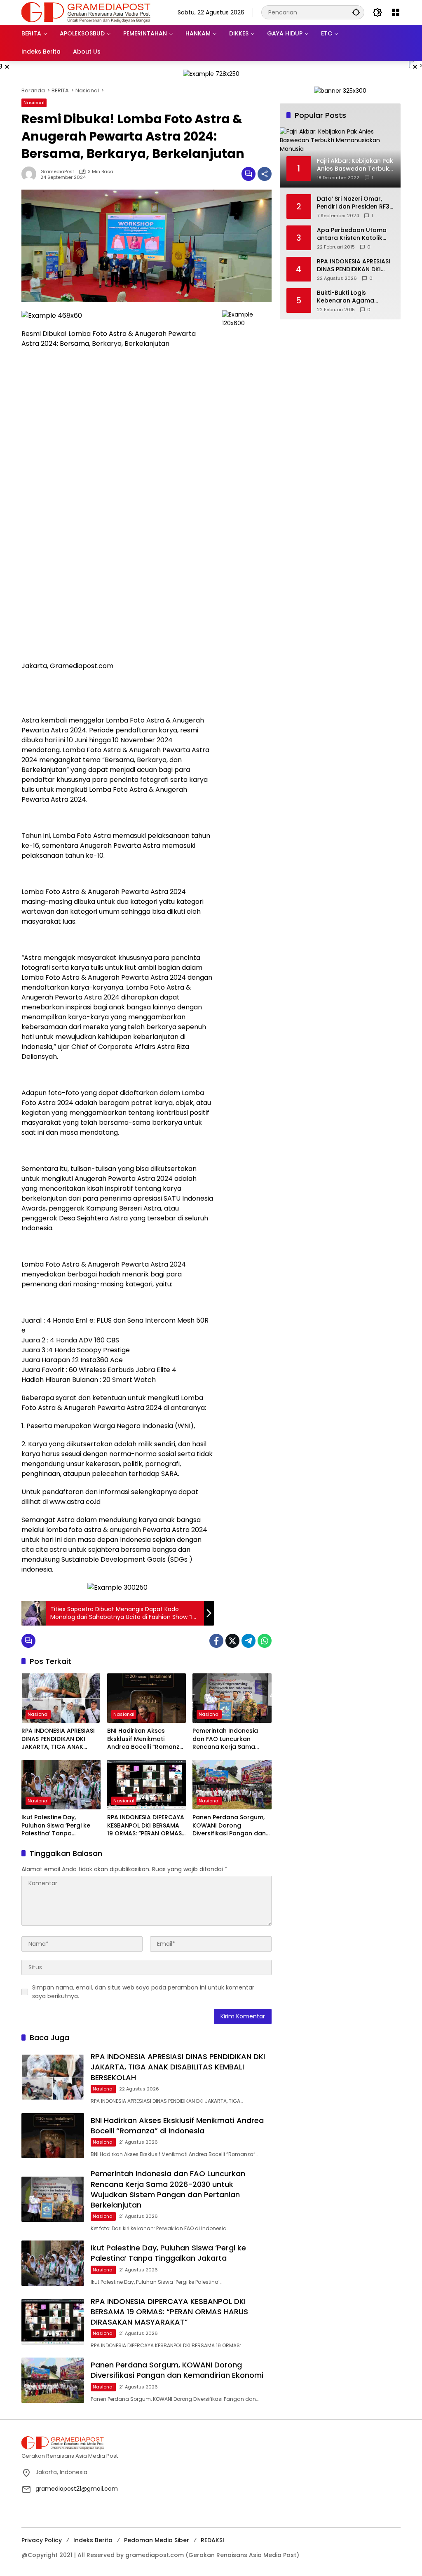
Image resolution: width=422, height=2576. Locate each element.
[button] (356, 12)
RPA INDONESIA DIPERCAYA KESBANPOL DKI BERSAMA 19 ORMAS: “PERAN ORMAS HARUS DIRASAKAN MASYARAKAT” (146, 1826)
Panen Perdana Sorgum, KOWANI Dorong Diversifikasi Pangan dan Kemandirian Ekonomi (229, 1826)
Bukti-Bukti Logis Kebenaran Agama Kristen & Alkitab (346, 297)
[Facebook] (216, 1641)
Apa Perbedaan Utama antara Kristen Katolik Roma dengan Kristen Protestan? (352, 234)
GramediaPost (57, 172)
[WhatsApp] (265, 1641)
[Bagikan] (265, 174)
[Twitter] (232, 1641)
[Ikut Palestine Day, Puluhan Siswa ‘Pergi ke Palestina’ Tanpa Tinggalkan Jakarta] (61, 1785)
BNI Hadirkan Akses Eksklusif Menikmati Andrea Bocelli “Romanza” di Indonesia (147, 1739)
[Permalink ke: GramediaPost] (31, 174)
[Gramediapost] (86, 12)
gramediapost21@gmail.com (77, 2489)
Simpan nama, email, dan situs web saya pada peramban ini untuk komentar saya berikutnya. (143, 1992)
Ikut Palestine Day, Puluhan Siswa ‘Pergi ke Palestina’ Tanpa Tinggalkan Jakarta (56, 1826)
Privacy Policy (42, 2540)
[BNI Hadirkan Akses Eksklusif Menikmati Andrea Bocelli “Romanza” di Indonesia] (147, 1698)
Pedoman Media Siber (157, 2540)
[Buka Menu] (396, 12)
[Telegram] (249, 1641)
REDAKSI (212, 2540)
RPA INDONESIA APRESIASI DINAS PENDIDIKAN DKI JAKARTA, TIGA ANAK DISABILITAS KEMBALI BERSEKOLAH (58, 1739)
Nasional (34, 103)
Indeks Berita (93, 2540)
